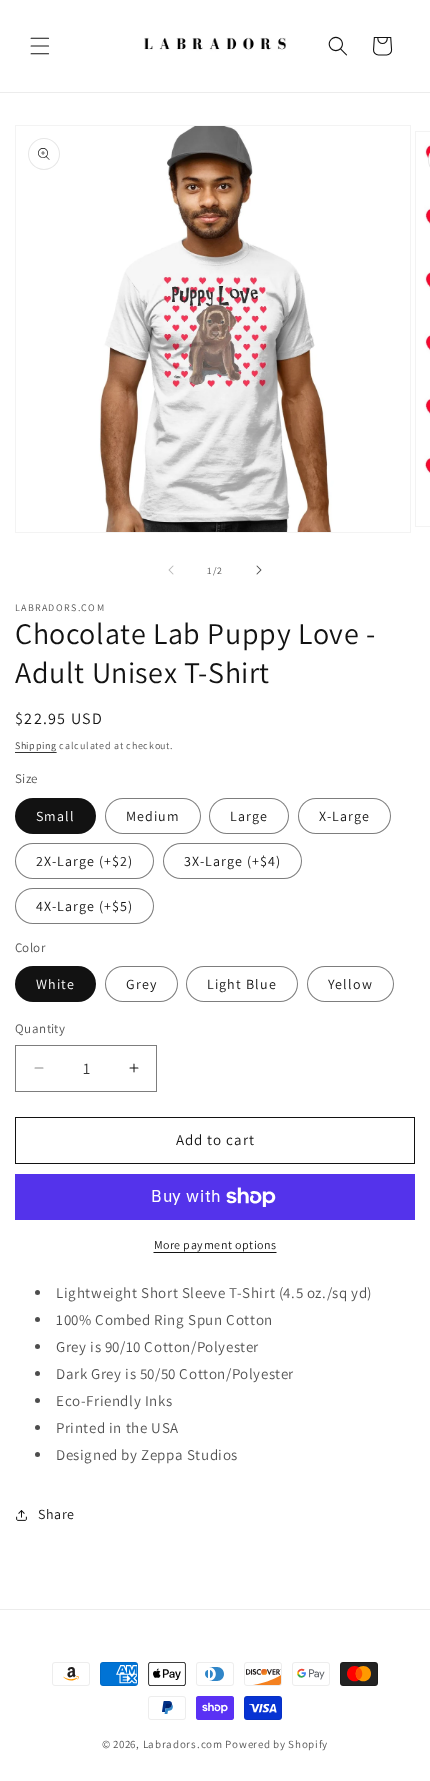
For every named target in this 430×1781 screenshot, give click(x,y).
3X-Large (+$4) (232, 861)
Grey (141, 984)
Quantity (40, 1028)
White (55, 984)
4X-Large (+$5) (84, 906)
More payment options (215, 1244)
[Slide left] (171, 570)
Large (249, 816)
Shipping (36, 745)
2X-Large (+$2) (84, 861)
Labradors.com (183, 1744)
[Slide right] (259, 570)
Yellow (350, 984)
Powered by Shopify (276, 1744)
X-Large (344, 816)
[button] (40, 46)
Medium (153, 816)
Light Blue (242, 984)
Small (55, 816)
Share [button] (56, 1514)
